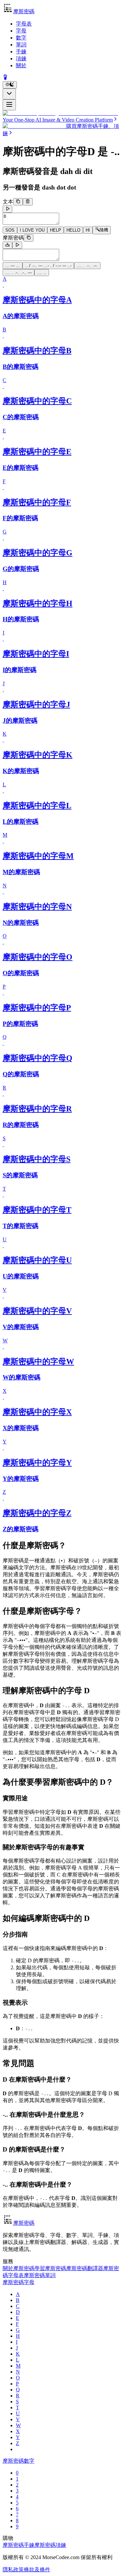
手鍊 (21, 52)
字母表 (24, 24)
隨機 (104, 230)
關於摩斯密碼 (19, 2268)
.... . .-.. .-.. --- (19, 273)
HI (88, 230)
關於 (21, 65)
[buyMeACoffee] (5, 78)
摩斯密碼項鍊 (50, 2545)
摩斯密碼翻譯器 (85, 2268)
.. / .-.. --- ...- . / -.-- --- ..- (48, 266)
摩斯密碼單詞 (40, 2275)
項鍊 (21, 58)
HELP (56, 230)
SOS (10, 230)
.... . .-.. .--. (87, 266)
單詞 (21, 45)
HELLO (73, 230)
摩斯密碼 (13, 238)
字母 (21, 31)
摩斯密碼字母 (19, 2282)
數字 (21, 38)
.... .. (42, 273)
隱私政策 (13, 2570)
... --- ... (13, 266)
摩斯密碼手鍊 (19, 2545)
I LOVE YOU (32, 230)
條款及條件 (37, 2570)
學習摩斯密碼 (50, 2268)
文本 (8, 202)
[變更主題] (10, 85)
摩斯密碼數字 (19, 2461)
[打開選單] (9, 105)
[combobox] (9, 94)
